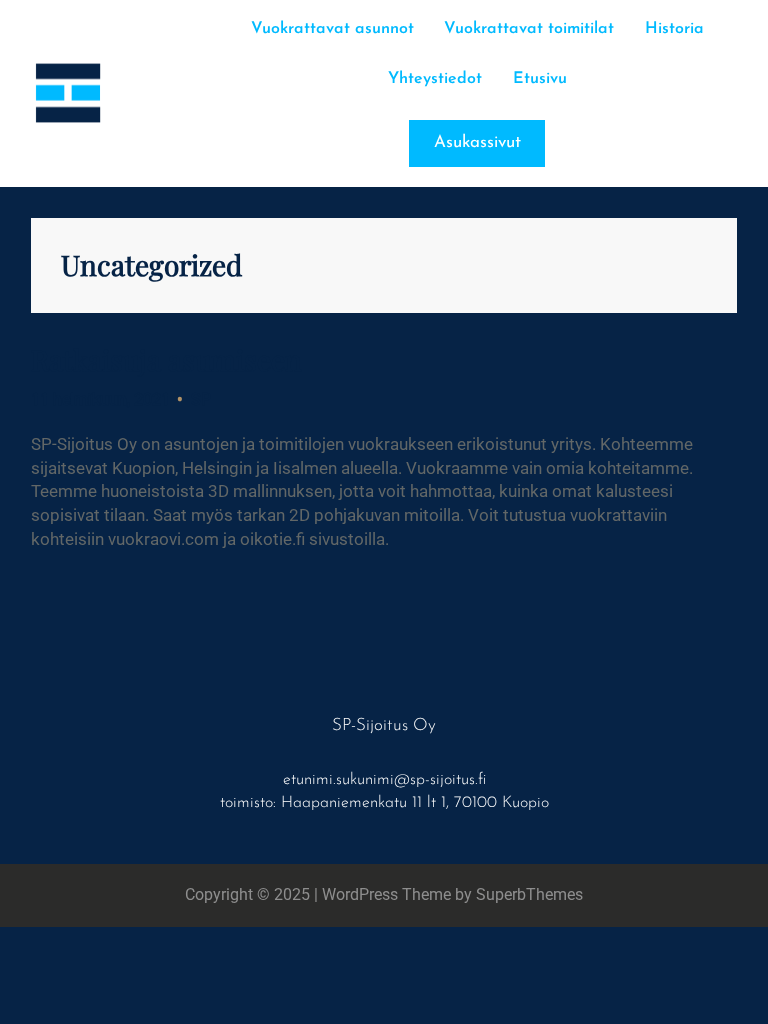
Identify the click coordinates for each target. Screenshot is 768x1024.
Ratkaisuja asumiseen (166, 360)
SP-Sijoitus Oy (384, 725)
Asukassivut (477, 142)
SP (201, 399)
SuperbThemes (529, 894)
